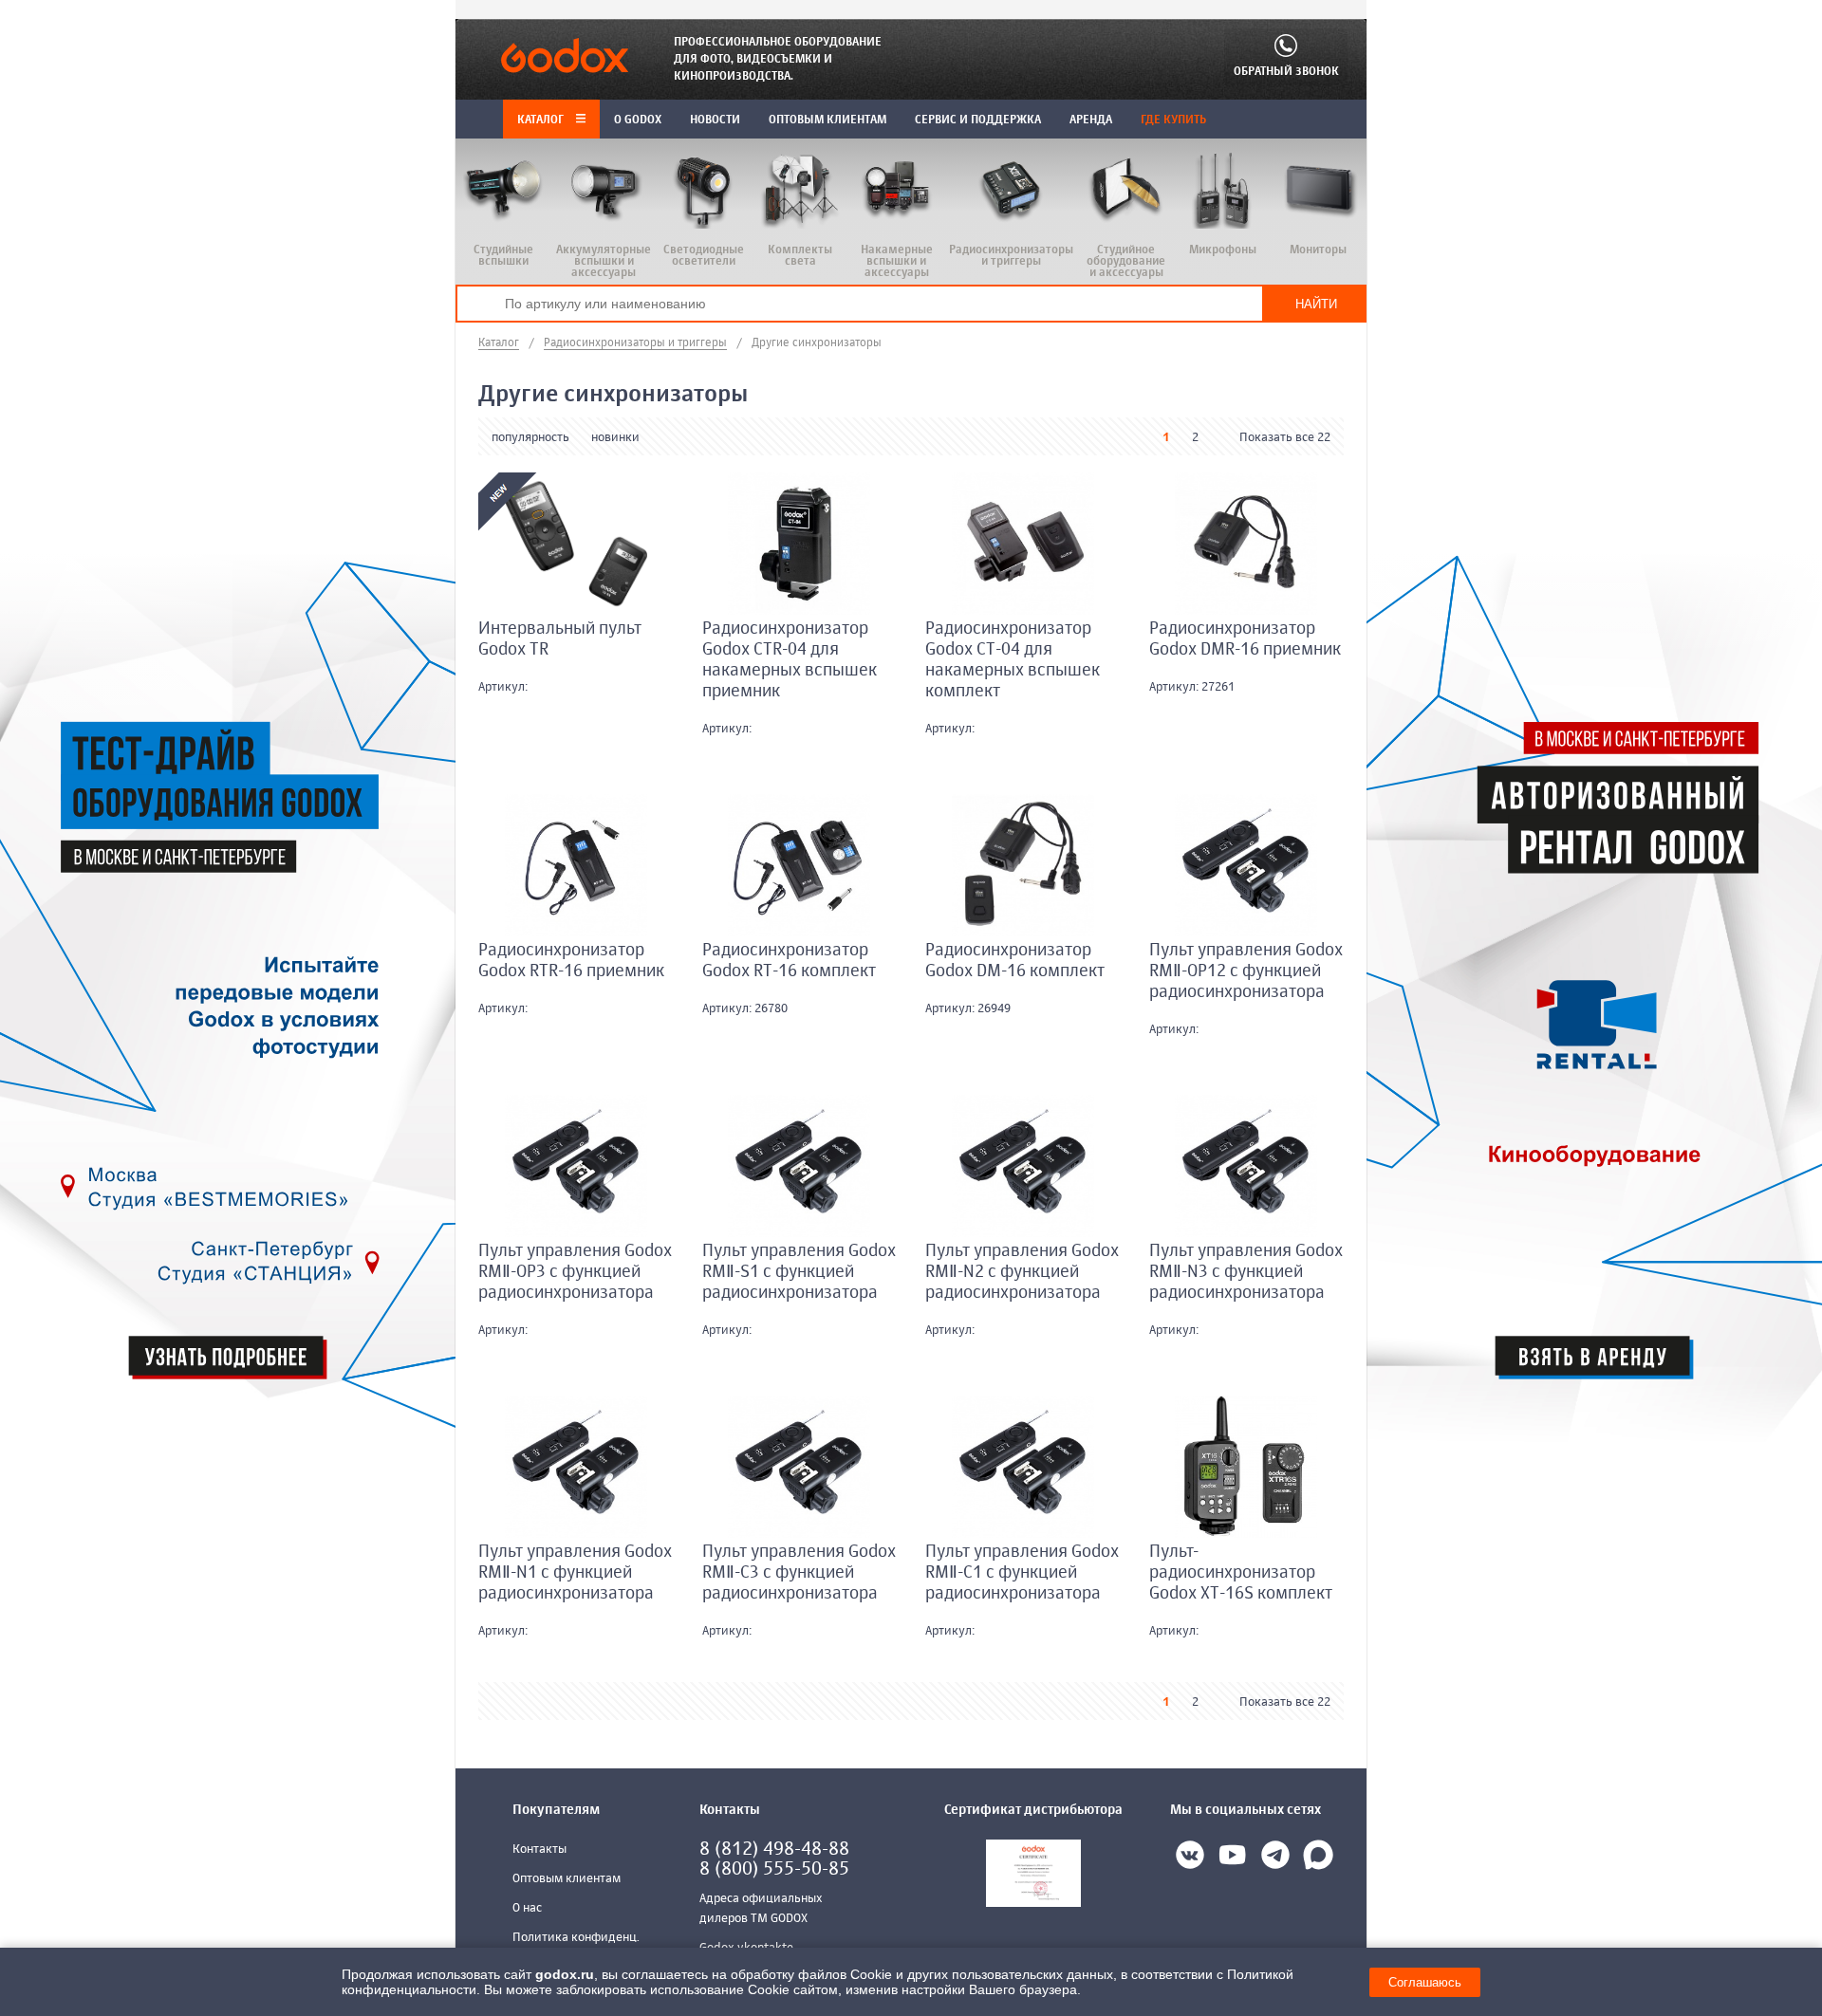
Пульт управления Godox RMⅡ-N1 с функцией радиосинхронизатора (575, 1573)
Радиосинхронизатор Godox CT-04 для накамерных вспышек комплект (1013, 660)
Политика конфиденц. (576, 1938)
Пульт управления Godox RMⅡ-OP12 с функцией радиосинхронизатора (1246, 971)
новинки (615, 438)
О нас (527, 1908)
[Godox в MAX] (1318, 1859)
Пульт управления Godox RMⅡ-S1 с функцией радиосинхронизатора (799, 1272)
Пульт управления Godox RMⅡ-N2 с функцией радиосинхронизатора (1022, 1272)
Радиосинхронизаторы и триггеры (635, 343)
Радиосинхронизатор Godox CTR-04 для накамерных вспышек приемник (790, 660)
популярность (530, 438)
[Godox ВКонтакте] (1190, 1859)
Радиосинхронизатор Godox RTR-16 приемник (571, 961)
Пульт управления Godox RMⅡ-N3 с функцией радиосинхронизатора (1246, 1272)
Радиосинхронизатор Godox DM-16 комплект (1015, 961)
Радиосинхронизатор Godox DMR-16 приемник (1245, 639)
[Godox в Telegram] (1275, 1859)
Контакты (539, 1850)
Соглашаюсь (1425, 1982)
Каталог (542, 120)
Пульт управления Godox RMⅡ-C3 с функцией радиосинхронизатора (799, 1573)
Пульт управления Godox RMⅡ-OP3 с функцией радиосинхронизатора (575, 1272)
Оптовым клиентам (567, 1879)
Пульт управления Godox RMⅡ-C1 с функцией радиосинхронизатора (1022, 1573)
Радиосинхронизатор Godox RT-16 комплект (789, 961)
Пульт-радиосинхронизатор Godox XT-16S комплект (1241, 1573)
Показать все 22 (1285, 438)
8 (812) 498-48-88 (774, 1850)
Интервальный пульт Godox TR (560, 639)
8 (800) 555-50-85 (774, 1869)
